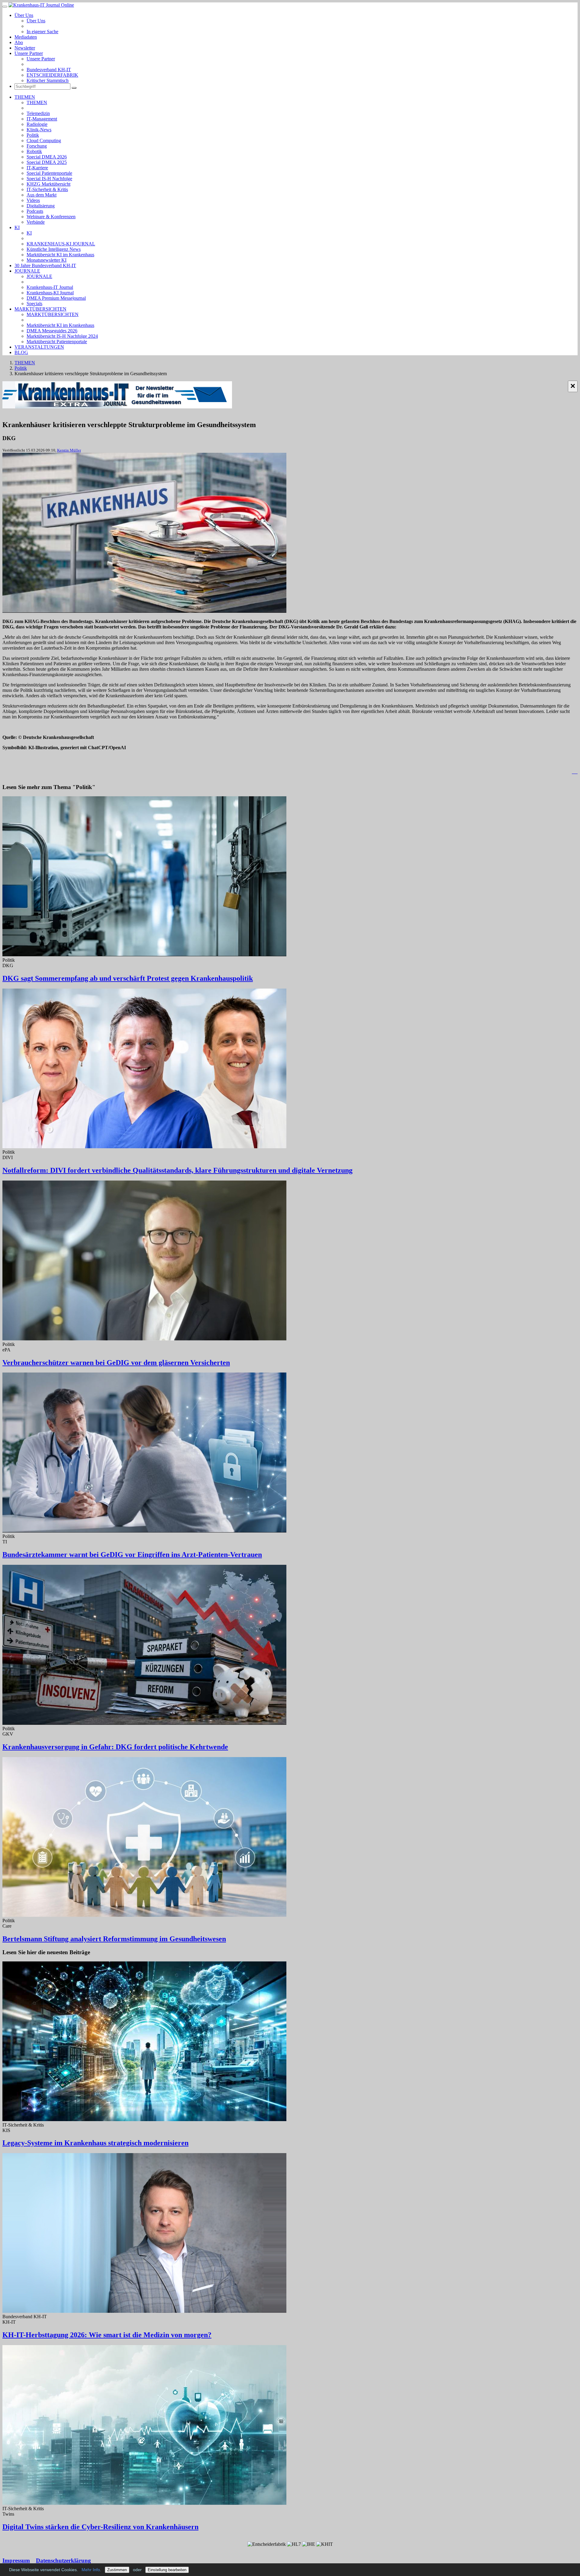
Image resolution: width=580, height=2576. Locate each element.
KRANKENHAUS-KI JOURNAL (61, 244)
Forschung (37, 146)
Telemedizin (38, 113)
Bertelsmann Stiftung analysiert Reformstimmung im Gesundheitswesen (114, 1939)
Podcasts (35, 211)
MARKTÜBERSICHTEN (40, 309)
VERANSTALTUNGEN (39, 347)
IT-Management (42, 119)
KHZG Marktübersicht (48, 184)
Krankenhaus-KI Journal (50, 293)
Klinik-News (39, 130)
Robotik (34, 151)
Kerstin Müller (69, 450)
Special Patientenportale (49, 173)
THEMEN (25, 97)
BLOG (21, 352)
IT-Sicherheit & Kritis (47, 189)
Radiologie (37, 124)
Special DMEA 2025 (47, 162)
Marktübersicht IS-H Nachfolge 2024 (62, 336)
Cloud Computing (44, 141)
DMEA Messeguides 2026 (52, 331)
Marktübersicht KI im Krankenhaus (60, 255)
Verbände (36, 222)
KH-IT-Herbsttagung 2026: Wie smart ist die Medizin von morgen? (107, 2335)
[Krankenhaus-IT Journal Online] (41, 5)
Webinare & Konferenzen (51, 217)
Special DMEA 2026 (47, 157)
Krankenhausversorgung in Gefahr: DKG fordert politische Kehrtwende (115, 1747)
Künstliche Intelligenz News (54, 249)
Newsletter (25, 48)
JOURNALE (27, 271)
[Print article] (575, 772)
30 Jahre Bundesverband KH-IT (45, 265)
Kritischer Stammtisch (48, 80)
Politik (33, 135)
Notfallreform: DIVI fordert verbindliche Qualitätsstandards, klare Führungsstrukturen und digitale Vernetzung (177, 1170)
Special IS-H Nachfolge (49, 179)
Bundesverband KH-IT (49, 70)
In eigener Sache (42, 32)
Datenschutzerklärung (63, 2560)
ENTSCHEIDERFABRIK (52, 75)
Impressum (16, 2560)
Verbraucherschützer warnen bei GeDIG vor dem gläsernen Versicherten (116, 1363)
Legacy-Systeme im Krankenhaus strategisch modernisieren (95, 2143)
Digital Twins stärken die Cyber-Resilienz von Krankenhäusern (100, 2527)
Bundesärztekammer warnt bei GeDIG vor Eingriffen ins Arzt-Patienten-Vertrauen (132, 1555)
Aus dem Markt (42, 195)
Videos (33, 200)
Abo (19, 42)
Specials (34, 304)
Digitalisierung (41, 206)
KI (17, 227)
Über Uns (24, 15)
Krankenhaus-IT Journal (50, 287)
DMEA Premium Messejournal (56, 298)
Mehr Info (91, 2570)
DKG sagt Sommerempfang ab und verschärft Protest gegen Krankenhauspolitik (128, 978)
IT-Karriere (37, 168)
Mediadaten (26, 37)
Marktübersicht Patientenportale (57, 342)
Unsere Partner (29, 53)
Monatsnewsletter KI (47, 260)
